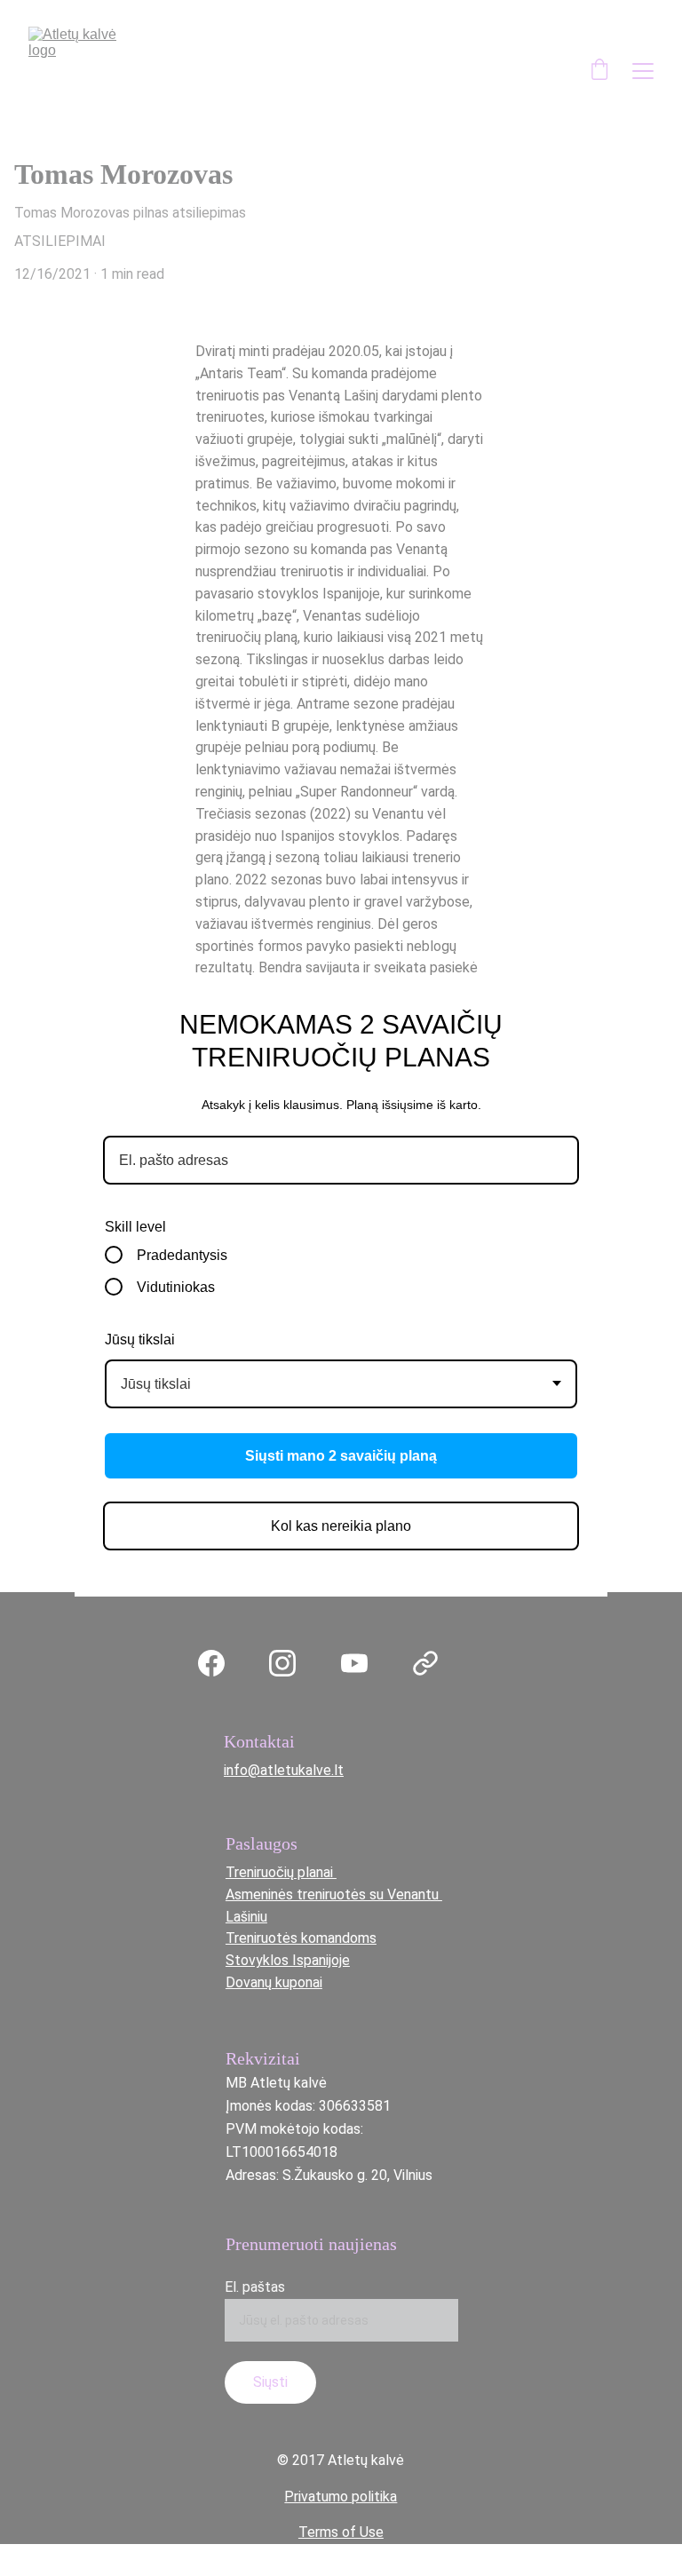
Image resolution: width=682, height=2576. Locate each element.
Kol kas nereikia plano (341, 1526)
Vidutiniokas (176, 1287)
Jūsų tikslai (140, 1340)
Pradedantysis (182, 1255)
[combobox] (341, 1384)
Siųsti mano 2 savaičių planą (341, 1456)
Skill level (135, 1227)
